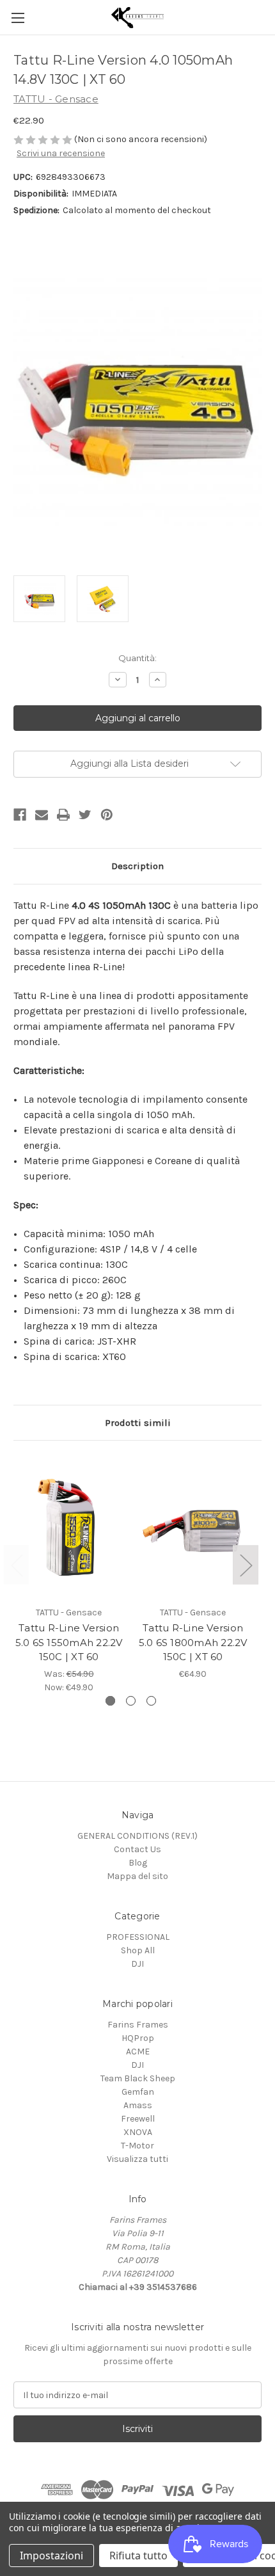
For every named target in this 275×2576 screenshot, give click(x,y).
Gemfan (138, 2092)
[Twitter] (85, 815)
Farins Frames (138, 2025)
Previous (17, 1565)
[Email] (42, 815)
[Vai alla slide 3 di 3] (151, 1701)
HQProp (138, 2038)
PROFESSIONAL (138, 1937)
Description (137, 866)
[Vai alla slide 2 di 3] (131, 1701)
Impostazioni (51, 2556)
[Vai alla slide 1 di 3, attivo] (110, 1701)
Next (246, 1565)
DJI (137, 1964)
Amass (138, 2105)
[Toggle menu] (18, 18)
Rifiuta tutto (138, 2556)
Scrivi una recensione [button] (61, 153)
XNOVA (138, 2132)
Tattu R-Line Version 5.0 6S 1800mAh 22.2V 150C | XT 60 (193, 1642)
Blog (138, 1863)
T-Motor (137, 2146)
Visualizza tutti (137, 2159)
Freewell (138, 2119)
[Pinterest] (107, 815)
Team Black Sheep (138, 2078)
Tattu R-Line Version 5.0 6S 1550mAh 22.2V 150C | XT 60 (69, 1642)
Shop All (138, 1950)
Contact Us (137, 1849)
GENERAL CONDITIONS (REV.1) (137, 1836)
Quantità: (137, 658)
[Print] (63, 815)
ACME (138, 2052)
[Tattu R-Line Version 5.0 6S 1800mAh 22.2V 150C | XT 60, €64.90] (193, 1526)
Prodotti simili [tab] (138, 1423)
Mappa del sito (137, 1876)
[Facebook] (20, 815)
